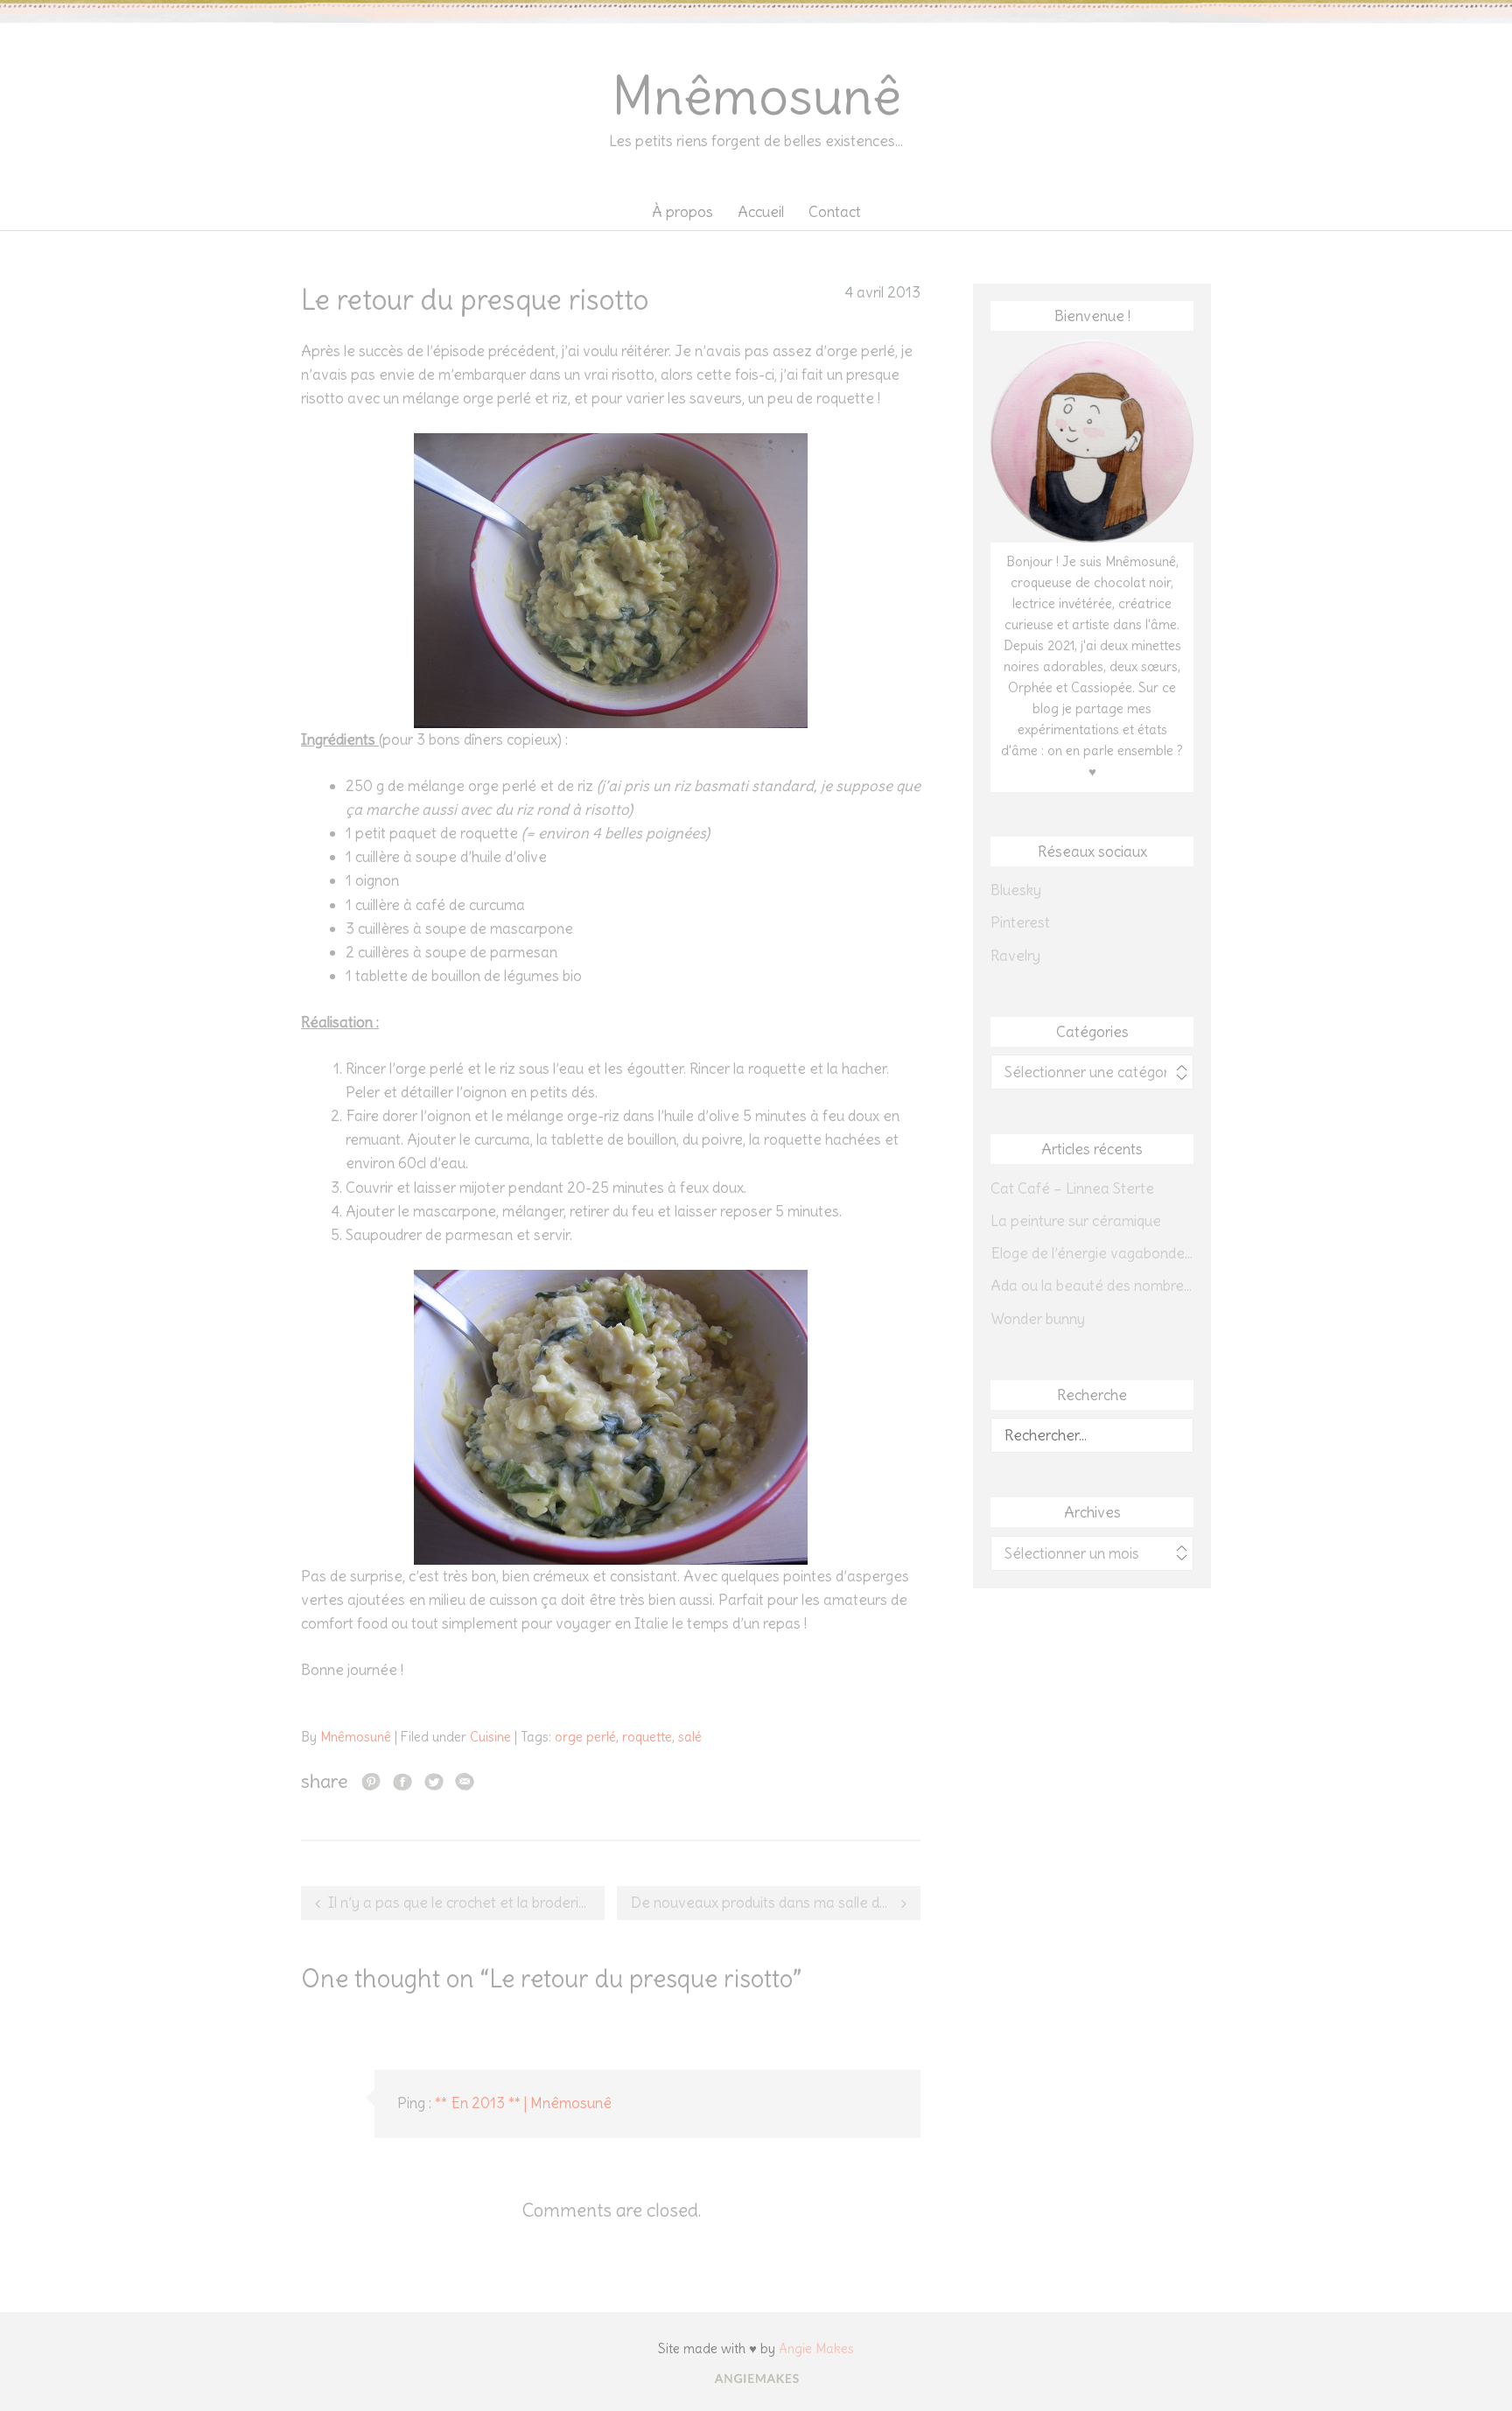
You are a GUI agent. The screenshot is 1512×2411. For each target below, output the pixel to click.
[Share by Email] (465, 1781)
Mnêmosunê (756, 96)
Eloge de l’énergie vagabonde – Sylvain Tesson (1092, 1253)
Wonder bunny (1038, 1319)
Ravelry (1015, 956)
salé (690, 1737)
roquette (647, 1737)
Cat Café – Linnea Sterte (1072, 1188)
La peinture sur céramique (1076, 1221)
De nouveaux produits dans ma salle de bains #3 (776, 1903)
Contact (835, 212)
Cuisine (490, 1737)
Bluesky (1016, 890)
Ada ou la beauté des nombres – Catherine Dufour (1092, 1286)
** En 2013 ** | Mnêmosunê (523, 2103)
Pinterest (1020, 922)
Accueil (761, 212)
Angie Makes (816, 2348)
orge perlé (585, 1737)
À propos (682, 212)
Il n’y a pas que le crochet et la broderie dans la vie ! (466, 1903)
